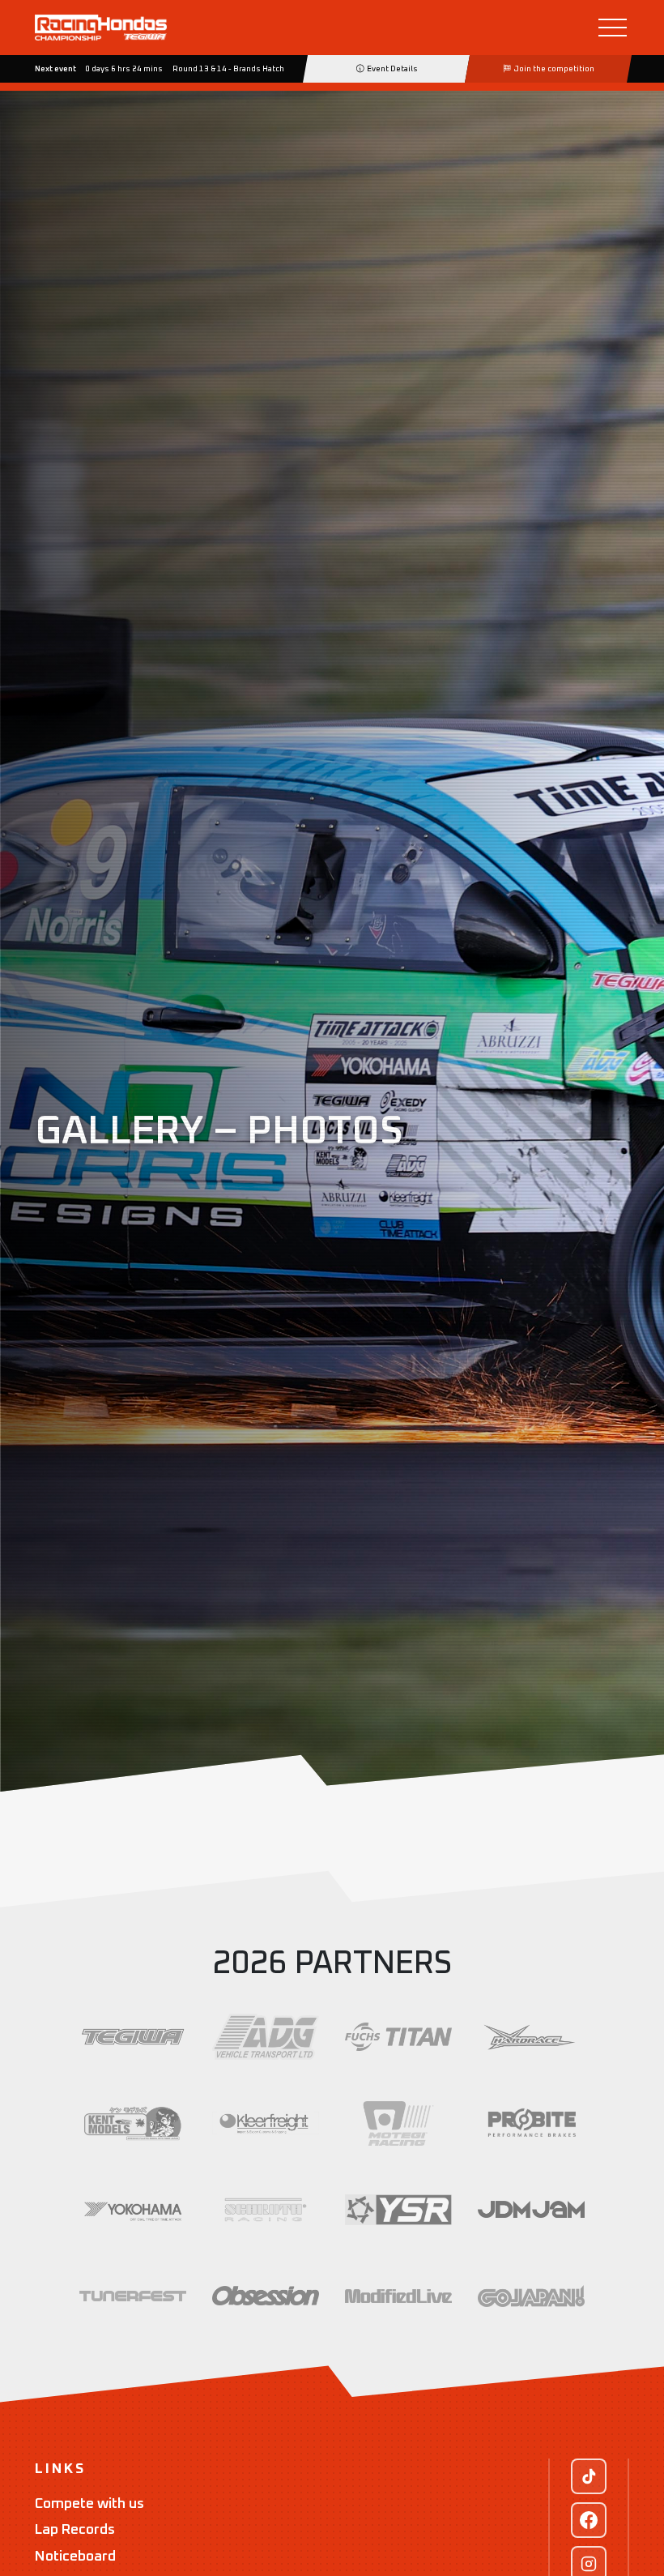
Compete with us (89, 2504)
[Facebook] (589, 2520)
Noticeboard (75, 2557)
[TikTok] (589, 2476)
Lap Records (75, 2530)
